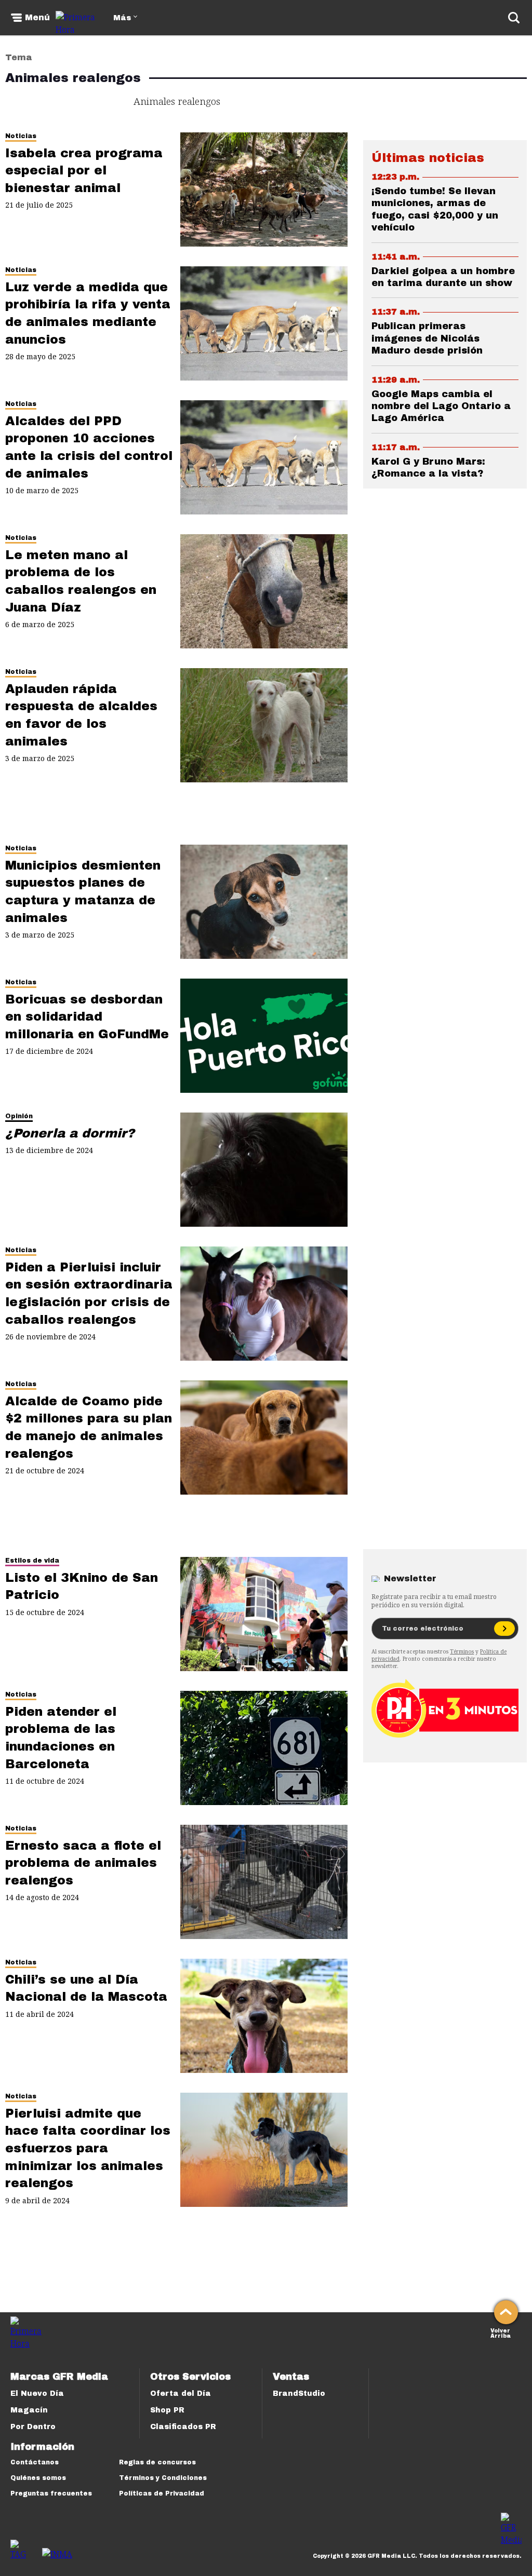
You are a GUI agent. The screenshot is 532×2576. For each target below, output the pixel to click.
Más (122, 18)
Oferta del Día (181, 2394)
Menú (37, 18)
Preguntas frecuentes (51, 2493)
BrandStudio (299, 2394)
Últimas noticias (428, 158)
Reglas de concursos (157, 2462)
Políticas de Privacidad (162, 2493)
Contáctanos (35, 2462)
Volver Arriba (501, 2332)
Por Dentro (33, 2427)
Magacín (29, 2410)
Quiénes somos (38, 2478)
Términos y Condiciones (163, 2478)
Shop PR (167, 2410)
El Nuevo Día (37, 2394)
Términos (462, 1651)
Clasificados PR (183, 2427)
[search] (514, 18)
